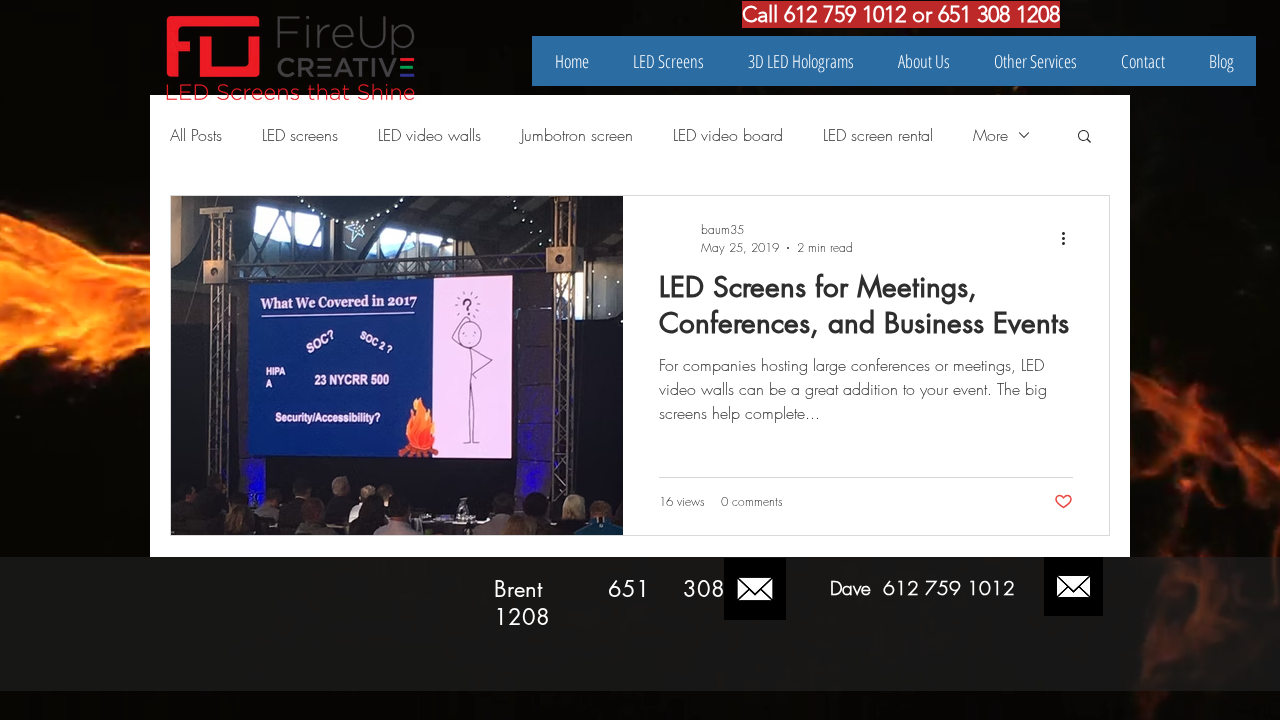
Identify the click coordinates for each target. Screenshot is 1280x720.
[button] (1084, 137)
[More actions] (1070, 238)
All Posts (196, 135)
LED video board (728, 135)
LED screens (300, 135)
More (990, 135)
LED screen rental (878, 135)
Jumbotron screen (577, 135)
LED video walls (429, 135)
